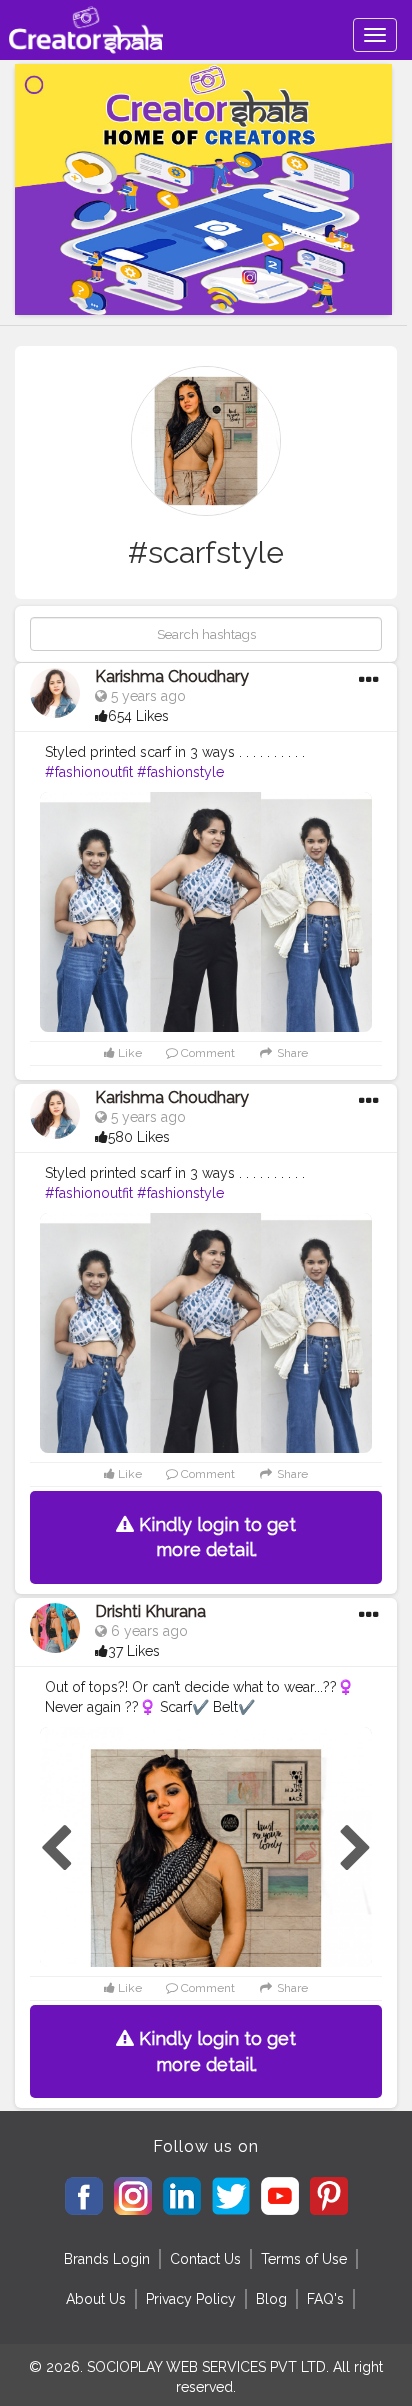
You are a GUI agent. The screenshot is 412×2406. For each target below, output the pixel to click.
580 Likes (139, 1137)
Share (291, 1053)
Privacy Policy (191, 2299)
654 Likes (138, 716)
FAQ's (325, 2299)
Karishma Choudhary (172, 676)
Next (356, 1849)
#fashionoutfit (89, 772)
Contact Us (205, 2259)
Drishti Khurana (150, 1611)
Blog (271, 2299)
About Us (96, 2299)
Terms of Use (304, 2259)
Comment (206, 1053)
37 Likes (134, 1651)
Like (128, 1053)
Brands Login (107, 2259)
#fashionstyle (180, 772)
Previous (56, 1849)
